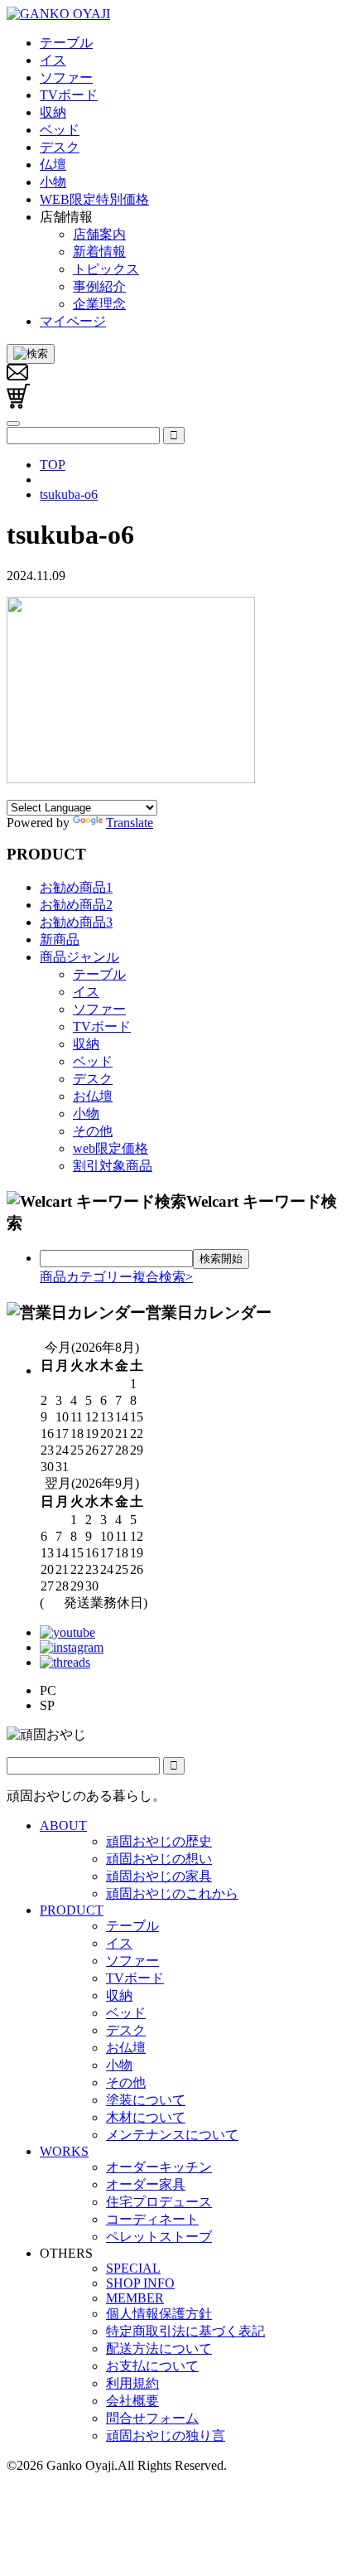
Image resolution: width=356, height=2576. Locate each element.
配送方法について (159, 2348)
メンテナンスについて (172, 2135)
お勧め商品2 (76, 905)
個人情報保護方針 (159, 2314)
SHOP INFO (140, 2283)
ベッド (93, 1061)
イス (86, 992)
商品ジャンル (79, 957)
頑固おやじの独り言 (166, 2436)
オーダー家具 (146, 2184)
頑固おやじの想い (159, 1859)
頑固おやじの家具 (159, 1876)
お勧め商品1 (76, 887)
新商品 (60, 939)
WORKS (64, 2151)
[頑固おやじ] (58, 14)
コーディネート (152, 2219)
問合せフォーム (152, 2418)
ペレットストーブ (159, 2237)
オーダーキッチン (159, 2167)
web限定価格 (111, 1148)
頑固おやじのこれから (172, 1893)
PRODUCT (72, 1910)
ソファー (99, 1009)
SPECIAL (133, 2268)
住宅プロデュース (159, 2202)
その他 (93, 1131)
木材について (146, 2117)
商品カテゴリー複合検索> (116, 1277)
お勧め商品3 (76, 922)
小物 (86, 1114)
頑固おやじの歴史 (159, 1841)
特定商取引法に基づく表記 (185, 2331)
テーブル (99, 974)
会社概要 (132, 2401)
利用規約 (132, 2383)
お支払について (152, 2366)
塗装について (146, 2100)
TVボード (102, 1027)
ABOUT (63, 1825)
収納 (86, 1044)
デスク (93, 1079)
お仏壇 (93, 1096)
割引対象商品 (113, 1166)
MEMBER (135, 2298)
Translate (130, 823)
